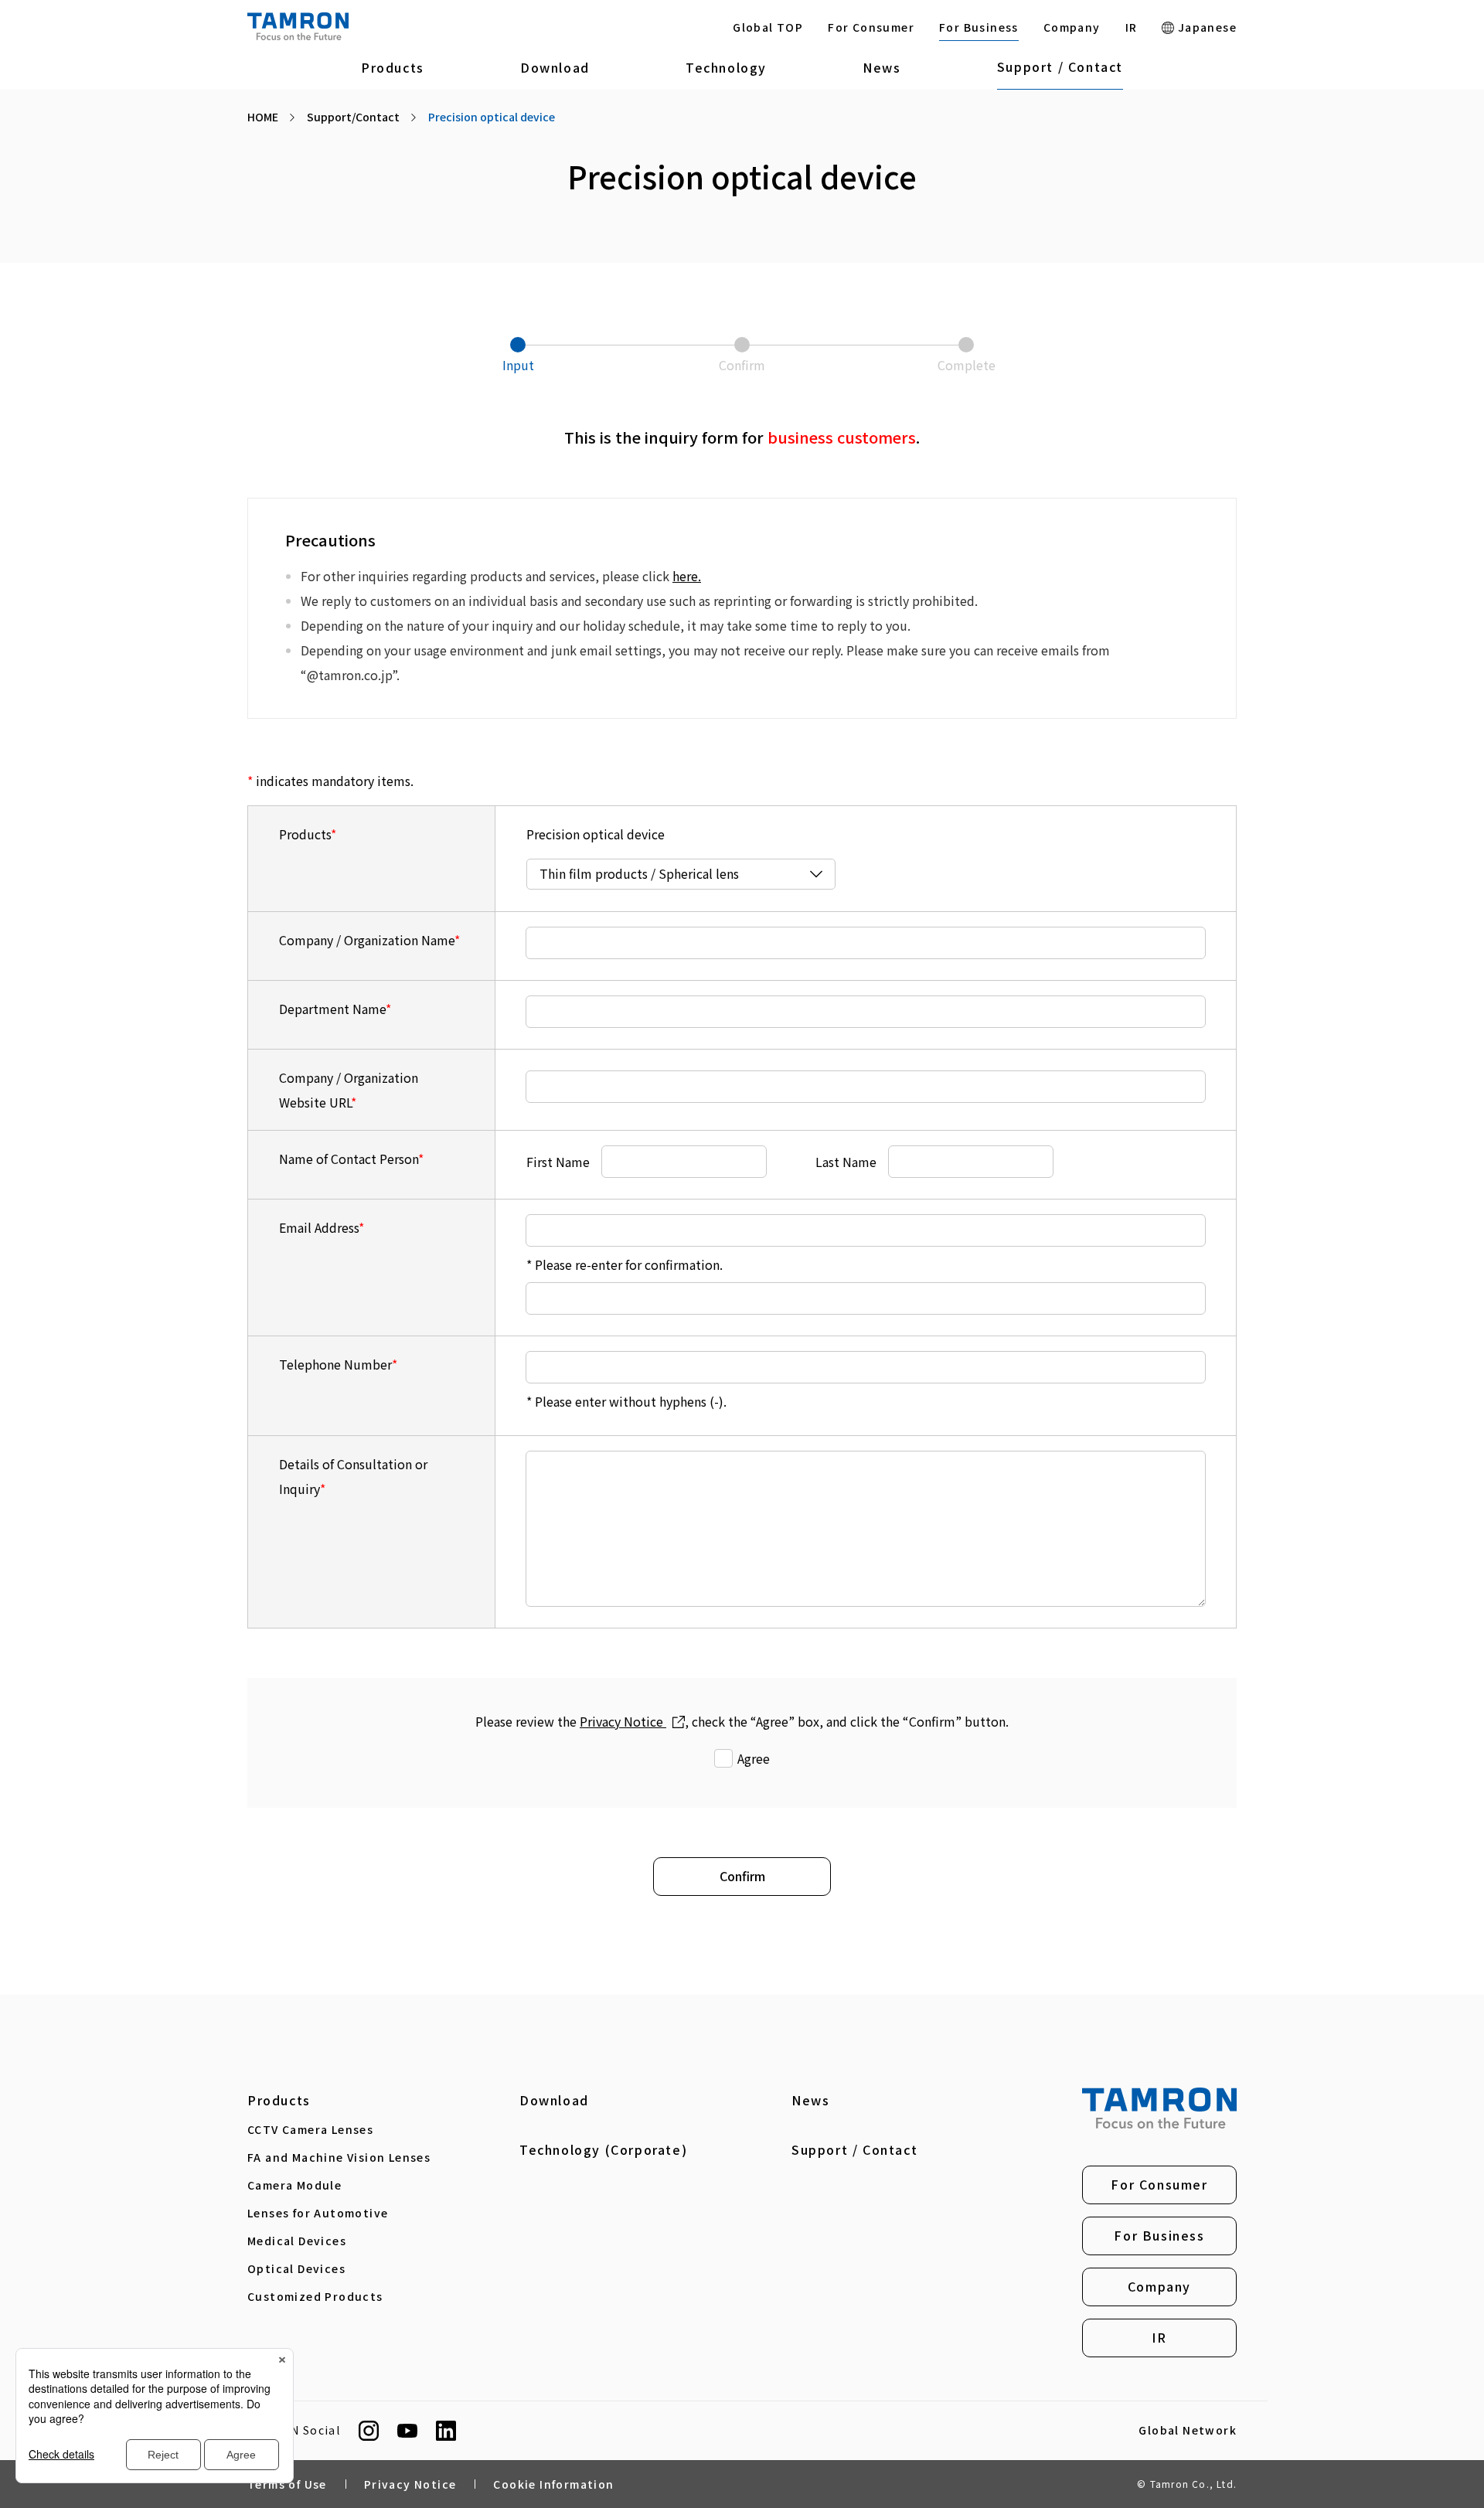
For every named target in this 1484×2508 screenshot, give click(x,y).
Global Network (1188, 2431)
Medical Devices (297, 2241)
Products (393, 67)
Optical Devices (296, 2268)
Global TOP (768, 27)
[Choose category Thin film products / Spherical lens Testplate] (681, 873)
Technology (726, 67)
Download (555, 67)
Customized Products (315, 2296)
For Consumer (871, 27)
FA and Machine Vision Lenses (339, 2157)
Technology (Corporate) (603, 2149)
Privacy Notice (623, 1721)
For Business (979, 27)
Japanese (1205, 27)
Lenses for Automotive (318, 2213)
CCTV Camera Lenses (310, 2129)
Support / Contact (1060, 66)
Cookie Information (553, 2484)
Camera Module (294, 2185)
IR (1132, 27)
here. (687, 576)
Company (1072, 27)
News (882, 67)
